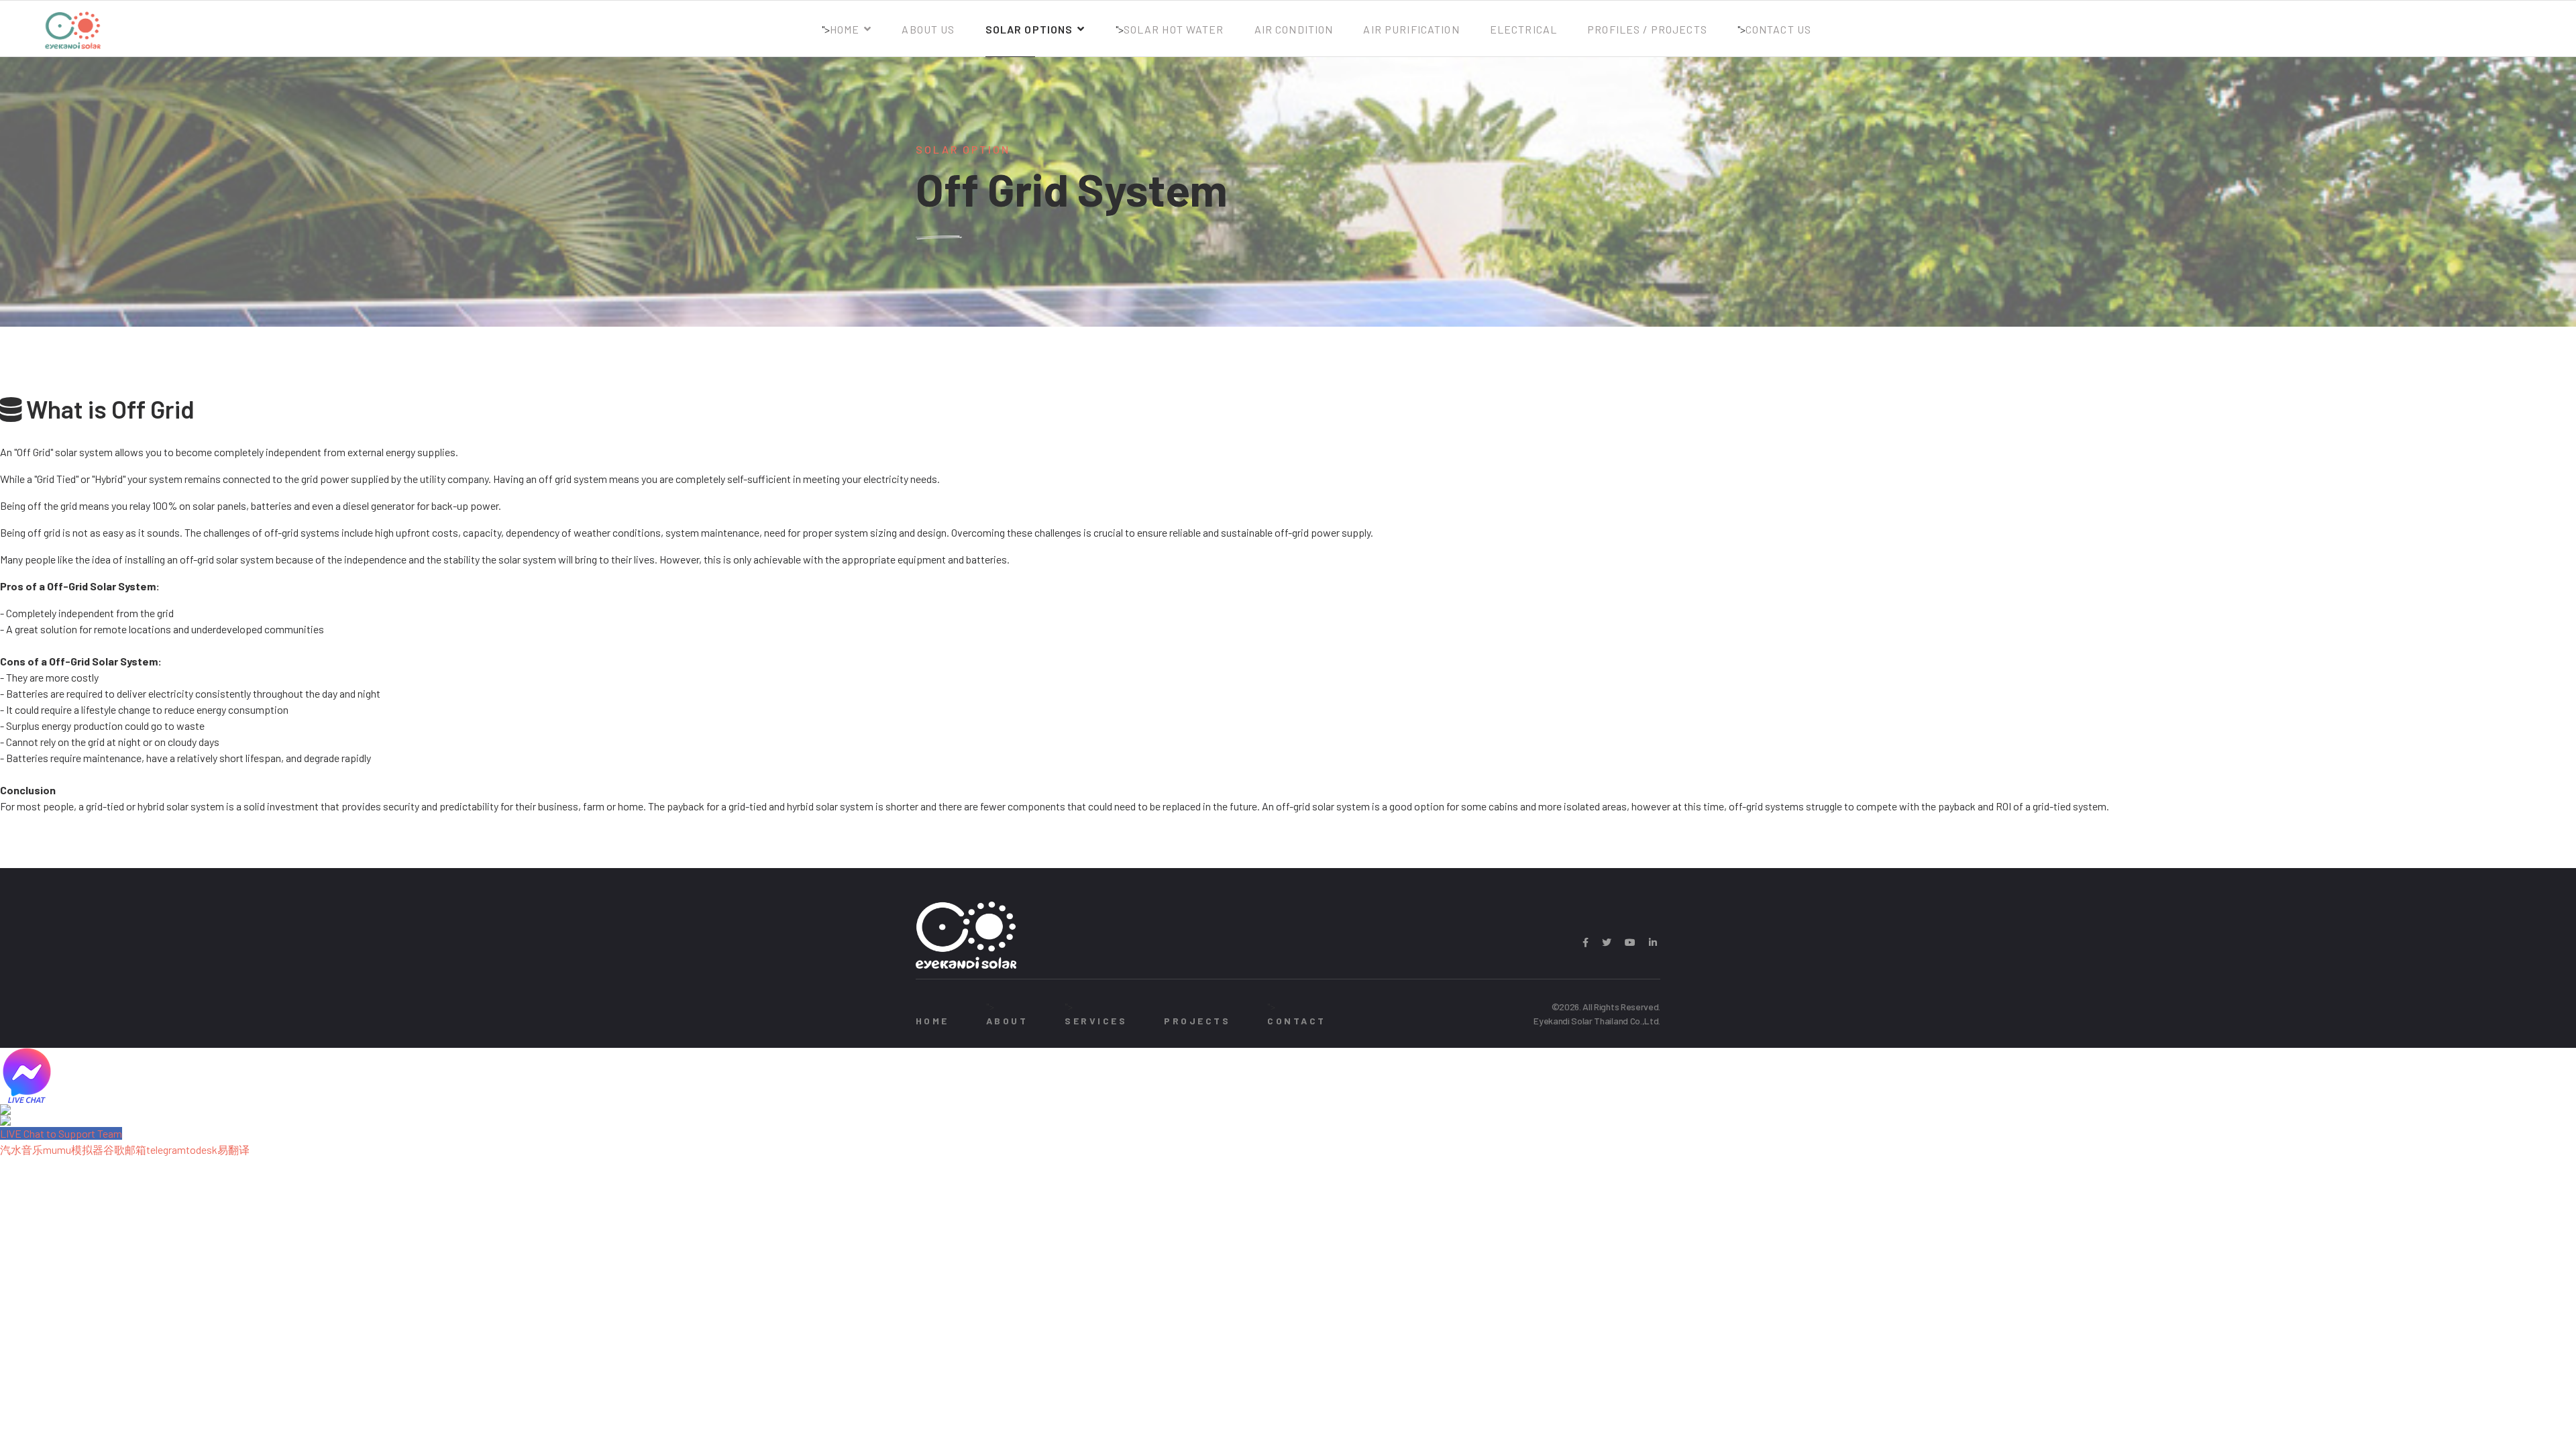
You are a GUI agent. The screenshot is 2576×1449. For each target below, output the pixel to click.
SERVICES (1096, 1021)
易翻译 (233, 1149)
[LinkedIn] (1653, 942)
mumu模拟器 (73, 1149)
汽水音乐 (21, 1149)
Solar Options (1029, 29)
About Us (928, 29)
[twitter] (1607, 942)
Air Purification (1411, 29)
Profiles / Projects (1647, 29)
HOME (932, 1021)
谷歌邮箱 (125, 1149)
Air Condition (1294, 29)
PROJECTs (1197, 1021)
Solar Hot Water (1174, 29)
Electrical (1523, 29)
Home (845, 29)
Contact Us (1778, 29)
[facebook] (1586, 942)
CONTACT (1296, 1021)
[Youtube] (1630, 942)
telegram (166, 1149)
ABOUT (1007, 1021)
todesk (202, 1149)
